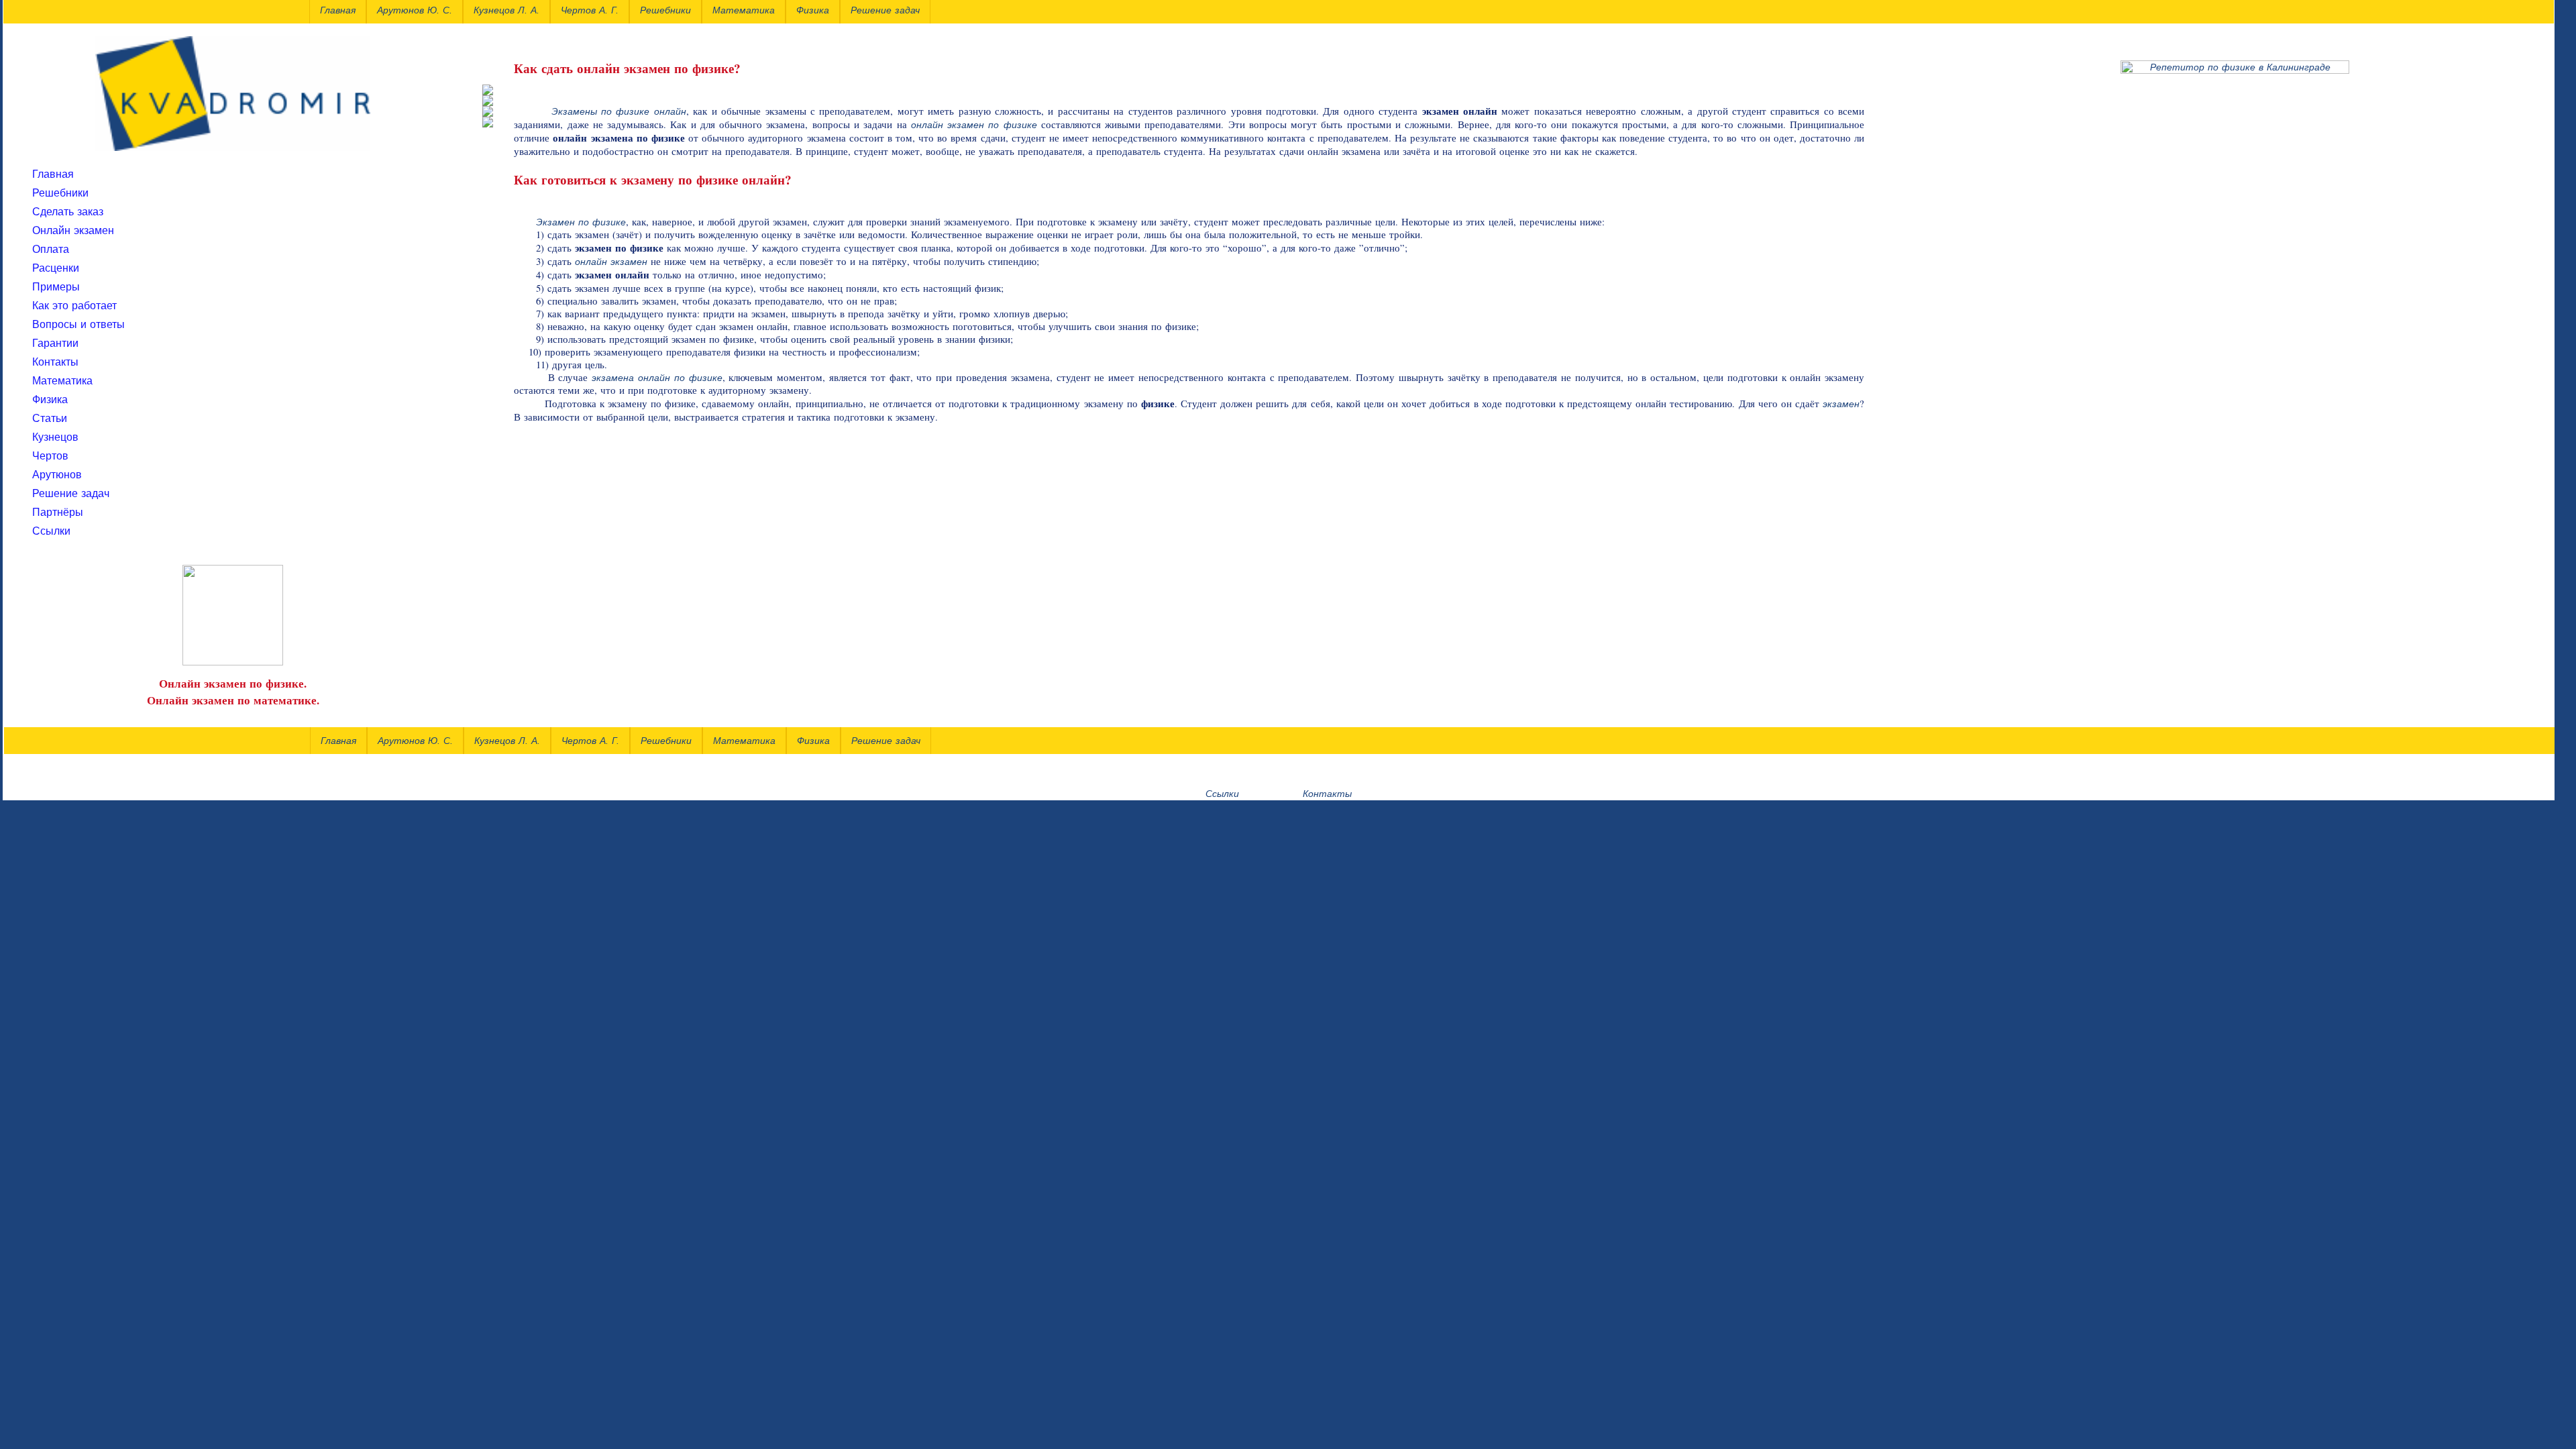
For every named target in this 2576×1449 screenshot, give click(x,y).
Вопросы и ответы (78, 324)
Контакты (55, 362)
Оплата (51, 249)
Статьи (50, 418)
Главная (53, 174)
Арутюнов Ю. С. (415, 741)
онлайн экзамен (611, 262)
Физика (50, 399)
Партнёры (58, 512)
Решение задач (71, 493)
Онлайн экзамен (73, 230)
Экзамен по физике (581, 222)
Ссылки (51, 531)
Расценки (56, 268)
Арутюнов (57, 475)
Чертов (50, 456)
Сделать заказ (68, 212)
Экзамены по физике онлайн (619, 111)
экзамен (1841, 404)
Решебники (60, 193)
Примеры (56, 287)
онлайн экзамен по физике (974, 125)
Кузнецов (55, 437)
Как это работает (74, 306)
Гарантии (55, 343)
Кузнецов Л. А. (507, 741)
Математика (62, 381)
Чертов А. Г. (590, 741)
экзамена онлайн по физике (657, 378)
